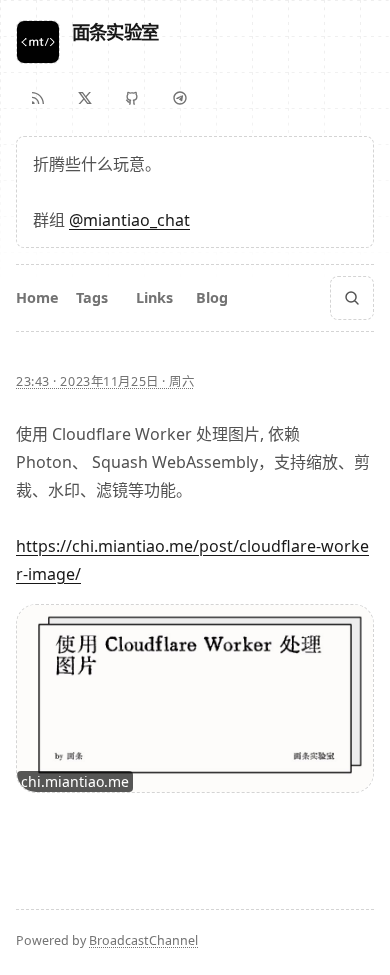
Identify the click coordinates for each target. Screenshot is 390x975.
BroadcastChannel (143, 940)
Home (37, 297)
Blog (212, 297)
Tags (92, 297)
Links (154, 297)
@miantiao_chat (129, 220)
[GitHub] (132, 98)
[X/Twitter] (85, 98)
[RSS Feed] (38, 98)
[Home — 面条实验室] (38, 42)
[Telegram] (180, 98)
